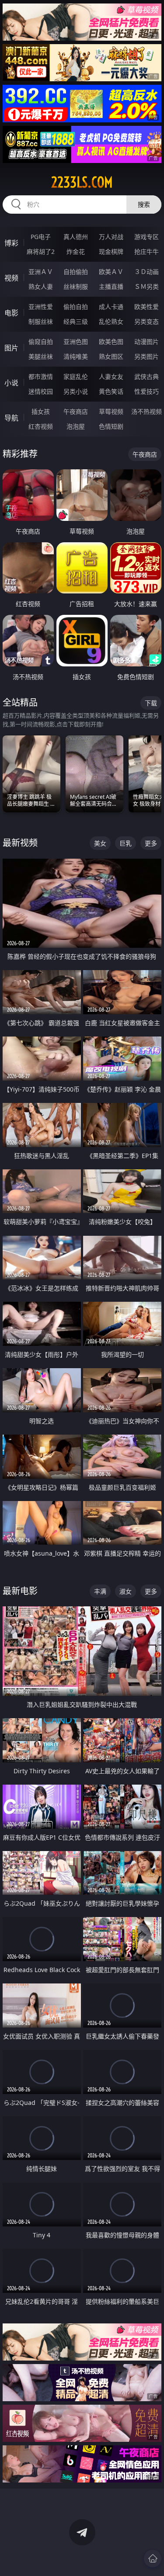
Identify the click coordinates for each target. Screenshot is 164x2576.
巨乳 (126, 843)
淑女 (126, 1591)
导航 (11, 418)
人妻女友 (111, 376)
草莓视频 (111, 411)
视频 (11, 278)
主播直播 (111, 286)
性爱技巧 (147, 391)
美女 (100, 843)
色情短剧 (111, 426)
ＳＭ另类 (147, 286)
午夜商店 (76, 411)
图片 (11, 348)
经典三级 (76, 321)
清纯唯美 (76, 356)
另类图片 (147, 356)
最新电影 (20, 1591)
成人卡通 (111, 307)
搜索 (144, 204)
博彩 (11, 243)
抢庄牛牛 (147, 251)
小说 (11, 383)
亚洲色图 (76, 342)
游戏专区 (147, 237)
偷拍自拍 (76, 307)
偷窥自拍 (41, 342)
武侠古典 (147, 376)
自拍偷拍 (76, 272)
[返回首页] (153, 2559)
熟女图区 (111, 356)
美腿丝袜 (41, 356)
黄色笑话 (111, 391)
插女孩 (41, 411)
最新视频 (20, 843)
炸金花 (76, 251)
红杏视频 (41, 426)
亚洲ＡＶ (41, 272)
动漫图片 (147, 342)
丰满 (100, 1591)
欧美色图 (111, 342)
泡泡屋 (76, 426)
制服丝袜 (41, 321)
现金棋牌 (111, 251)
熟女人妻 (41, 286)
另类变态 (147, 321)
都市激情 (41, 376)
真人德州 (76, 237)
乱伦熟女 (111, 321)
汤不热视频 (147, 411)
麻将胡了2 (41, 251)
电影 (11, 313)
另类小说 (76, 391)
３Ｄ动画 (147, 272)
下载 (151, 703)
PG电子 (41, 237)
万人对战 (111, 237)
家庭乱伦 (76, 376)
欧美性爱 (147, 307)
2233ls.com (82, 182)
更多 (151, 843)
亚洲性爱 (41, 307)
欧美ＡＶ (111, 272)
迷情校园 (41, 391)
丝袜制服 (76, 286)
